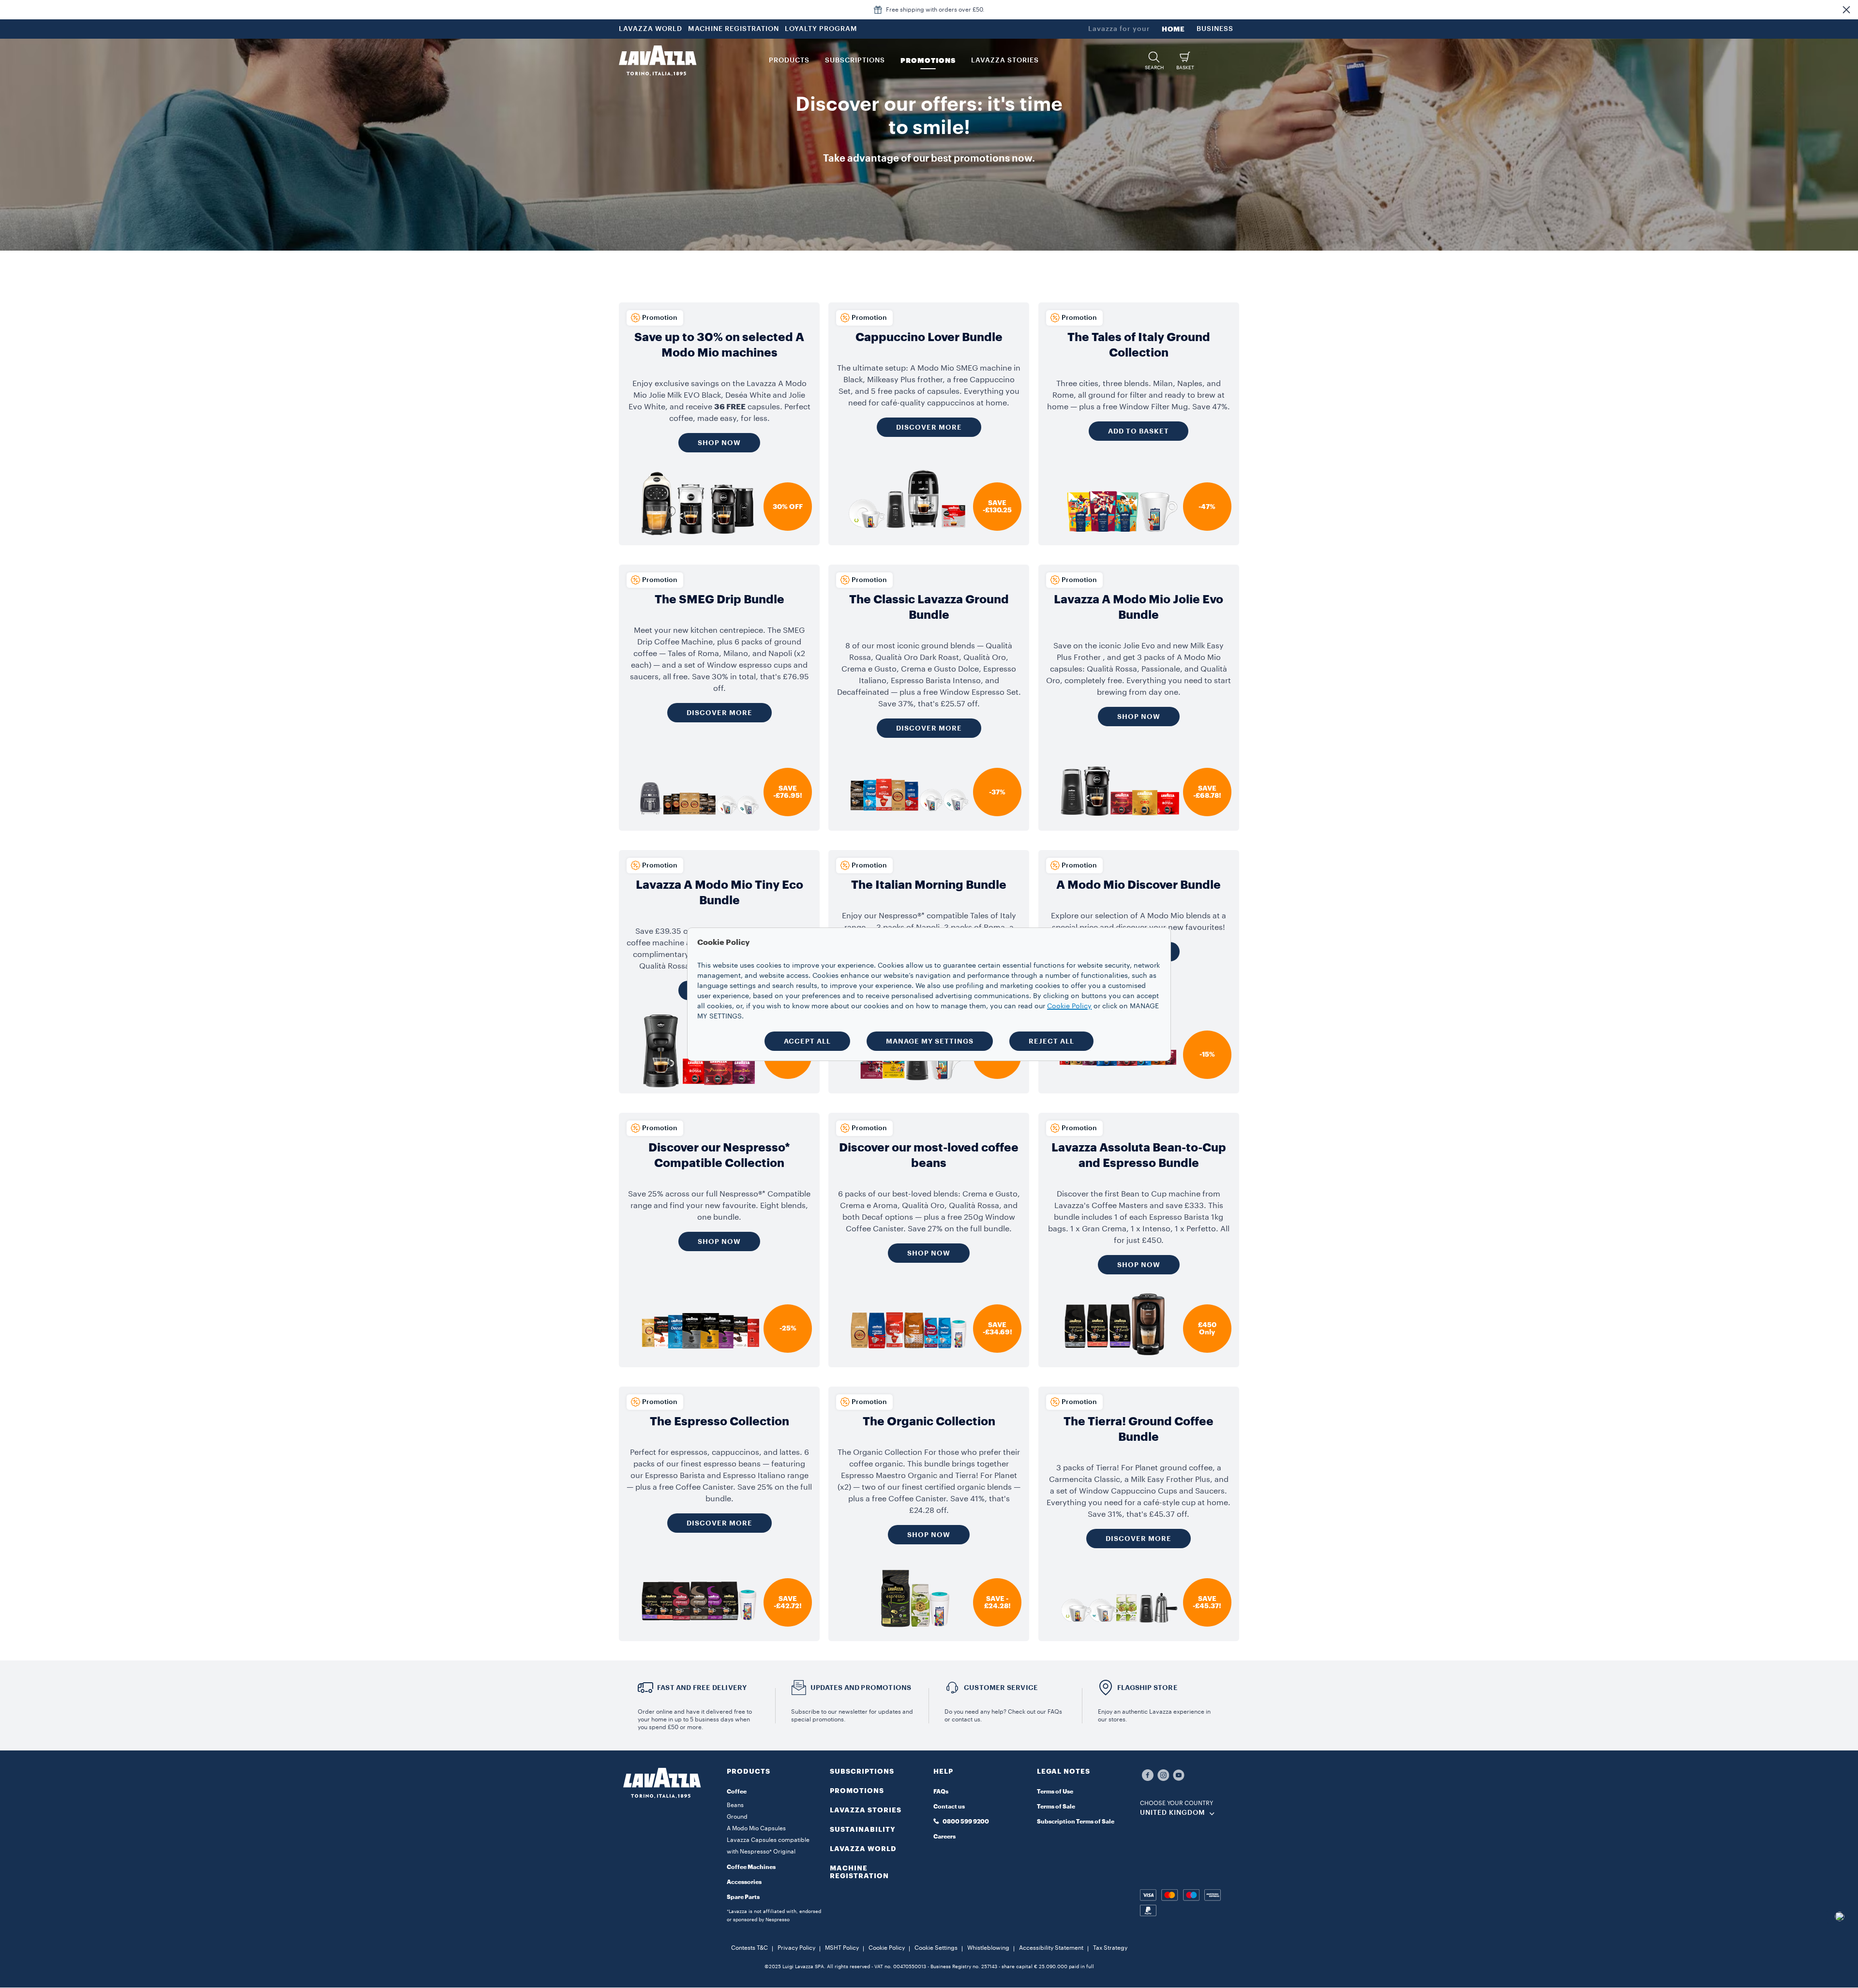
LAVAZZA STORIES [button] (1005, 60)
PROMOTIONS (857, 1791)
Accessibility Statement (1051, 1948)
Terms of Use (1055, 1792)
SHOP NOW (719, 443)
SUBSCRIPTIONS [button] (855, 60)
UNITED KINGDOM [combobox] (1173, 1813)
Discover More (929, 427)
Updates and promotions (861, 1688)
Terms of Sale (1056, 1807)
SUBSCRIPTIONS (862, 1771)
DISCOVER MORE (719, 713)
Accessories (744, 1882)
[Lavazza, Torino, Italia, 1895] (658, 60)
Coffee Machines (751, 1867)
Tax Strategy (1110, 1948)
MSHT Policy (842, 1948)
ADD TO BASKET (1139, 431)
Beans (735, 1805)
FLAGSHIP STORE (1147, 1688)
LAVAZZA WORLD (651, 29)
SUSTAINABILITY (863, 1829)
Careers (944, 1837)
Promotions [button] (928, 60)
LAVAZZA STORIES (866, 1810)
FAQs (941, 1792)
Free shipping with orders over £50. (935, 10)
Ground (737, 1817)
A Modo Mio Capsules (756, 1828)
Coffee (737, 1792)
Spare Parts (743, 1897)
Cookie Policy (887, 1948)
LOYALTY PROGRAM (821, 29)
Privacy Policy (796, 1948)
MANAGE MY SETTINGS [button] (930, 1041)
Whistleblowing (988, 1948)
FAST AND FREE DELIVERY (702, 1688)
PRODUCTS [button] (789, 60)
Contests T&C (749, 1948)
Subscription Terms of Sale (1076, 1822)
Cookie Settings (936, 1948)
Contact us (949, 1807)
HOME (1173, 29)
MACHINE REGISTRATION (734, 29)
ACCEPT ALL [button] (807, 1041)
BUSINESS (1215, 29)
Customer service (1001, 1688)
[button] (1846, 10)
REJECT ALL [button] (1051, 1041)
